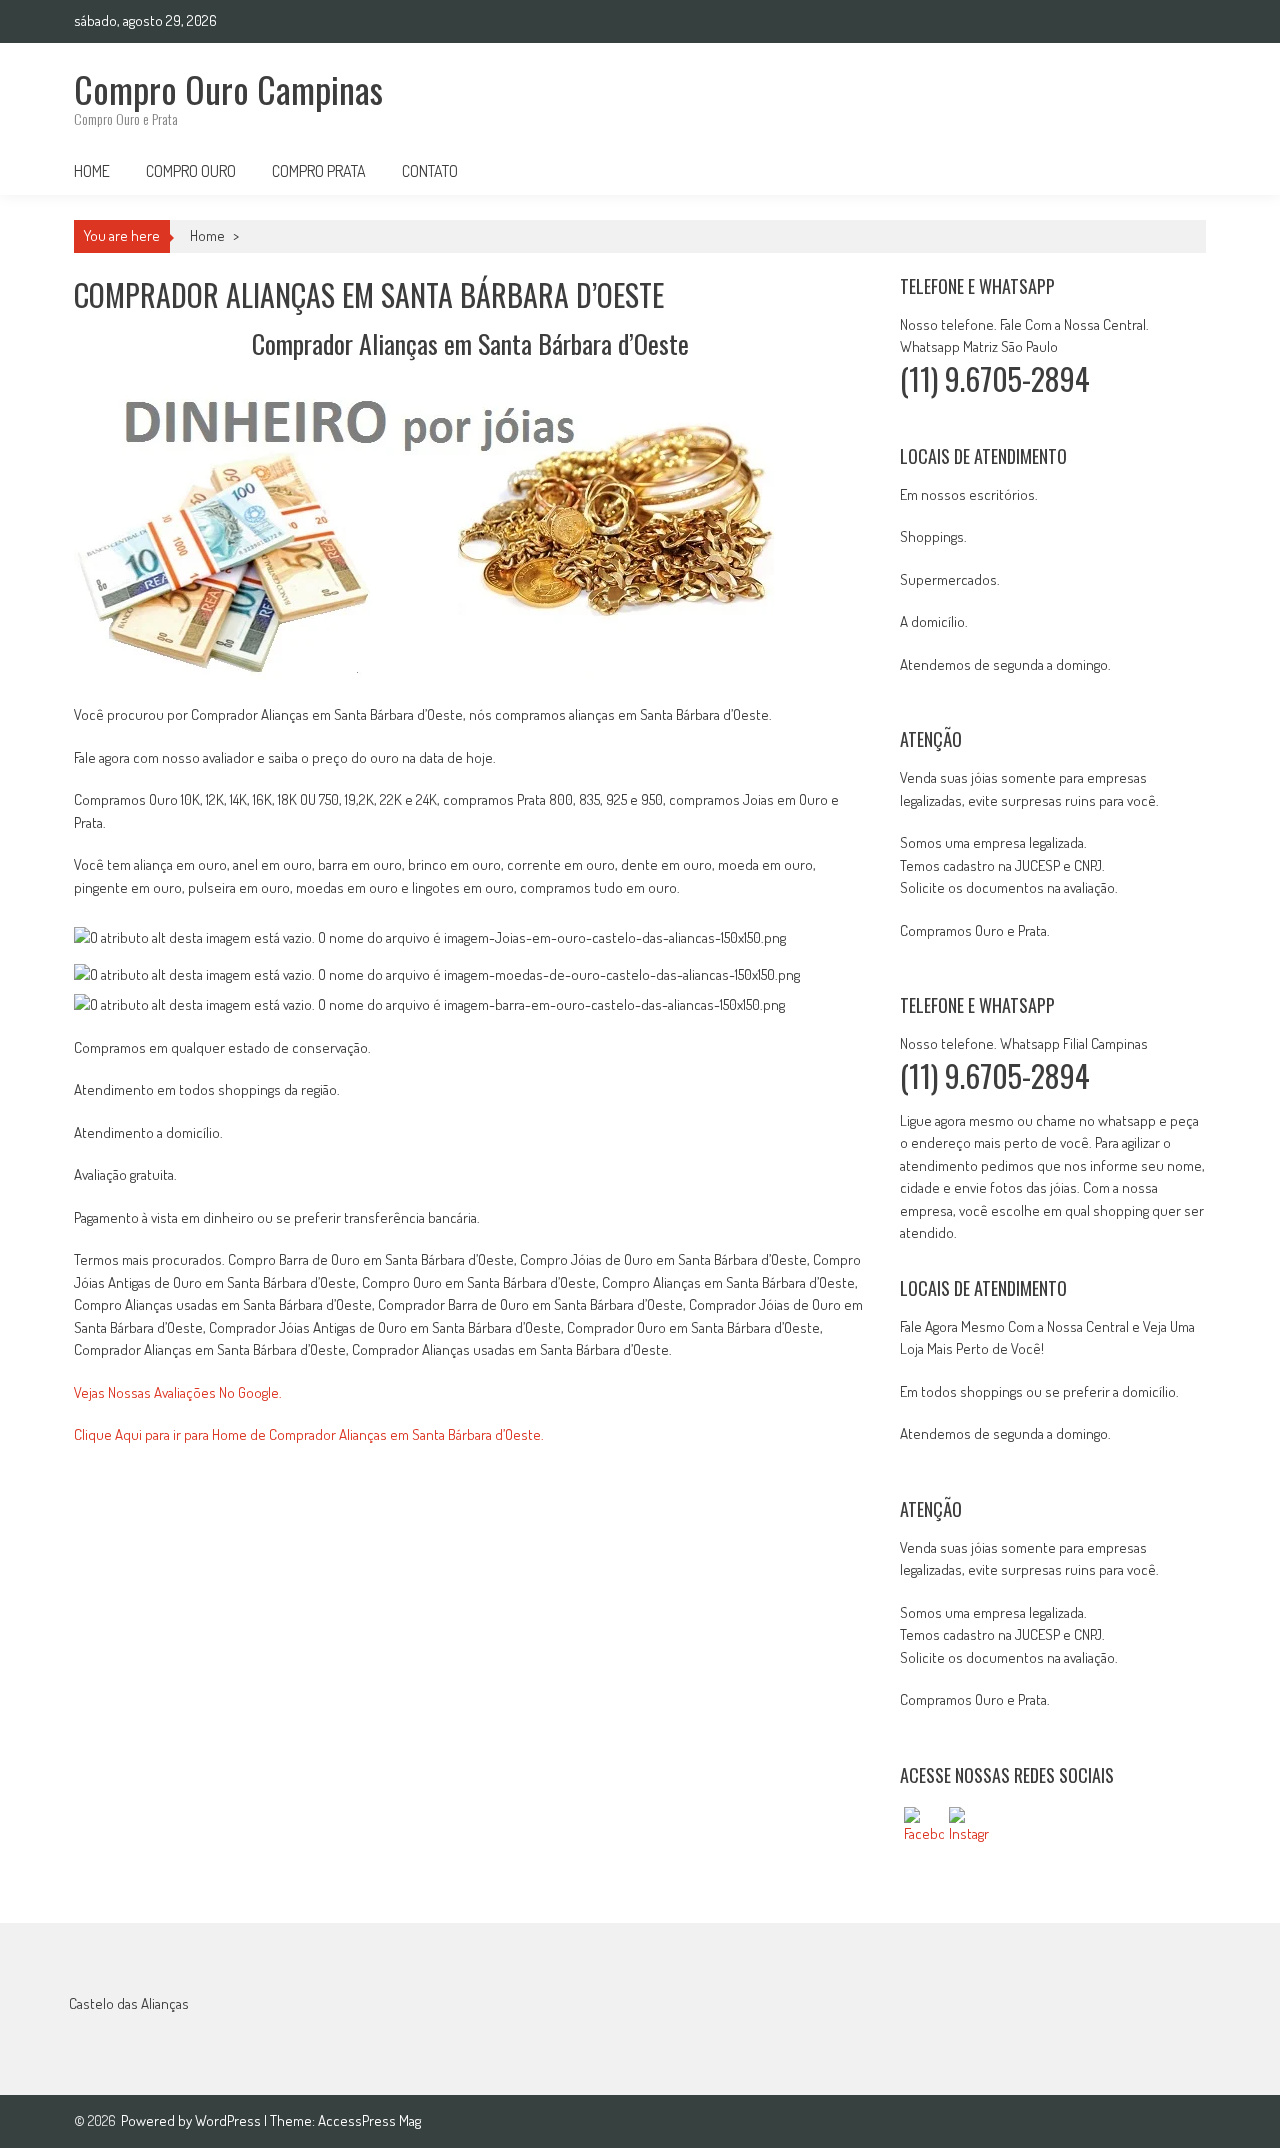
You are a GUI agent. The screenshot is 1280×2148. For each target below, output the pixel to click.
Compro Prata (319, 171)
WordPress (229, 2120)
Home (92, 171)
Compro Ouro (191, 171)
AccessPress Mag (369, 2120)
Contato (430, 171)
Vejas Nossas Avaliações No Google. (178, 1392)
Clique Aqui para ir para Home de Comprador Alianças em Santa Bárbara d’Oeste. (309, 1434)
